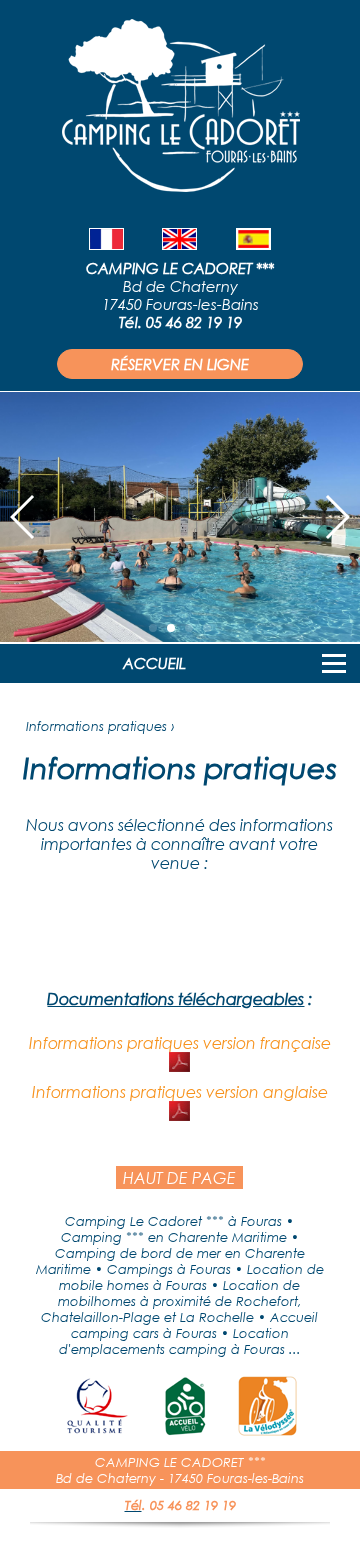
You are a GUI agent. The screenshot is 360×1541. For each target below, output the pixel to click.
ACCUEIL (154, 663)
